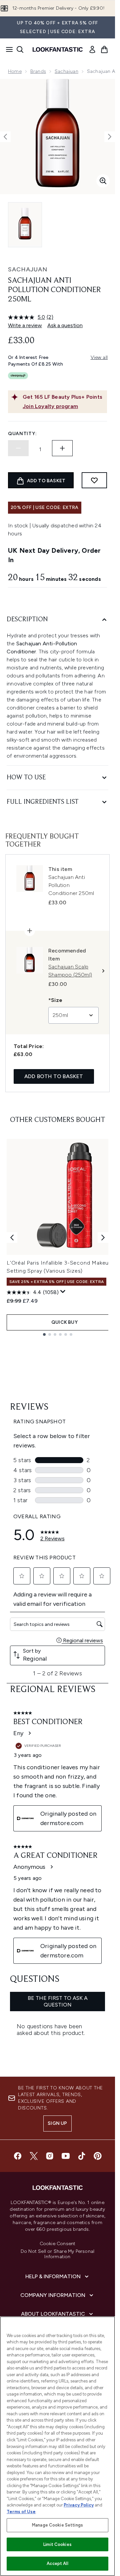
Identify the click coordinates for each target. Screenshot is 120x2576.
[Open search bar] (20, 49)
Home (15, 71)
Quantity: (22, 434)
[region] (57, 2446)
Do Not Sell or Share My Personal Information (57, 2254)
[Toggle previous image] (5, 137)
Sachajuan (66, 71)
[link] (92, 49)
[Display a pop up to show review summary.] (63, 1292)
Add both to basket (54, 1076)
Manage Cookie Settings (57, 2525)
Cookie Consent (58, 2244)
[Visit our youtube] (66, 2156)
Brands (38, 71)
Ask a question (65, 325)
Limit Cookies (57, 2544)
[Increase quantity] (62, 448)
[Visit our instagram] (50, 2156)
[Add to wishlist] (94, 480)
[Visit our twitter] (34, 2156)
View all (99, 357)
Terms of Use (21, 2512)
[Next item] (103, 1238)
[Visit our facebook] (18, 2156)
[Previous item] (12, 1238)
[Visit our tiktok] (82, 2156)
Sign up (57, 2123)
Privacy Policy (79, 2505)
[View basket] (104, 49)
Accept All (57, 2563)
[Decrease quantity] (18, 448)
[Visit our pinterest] (98, 2156)
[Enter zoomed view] (103, 181)
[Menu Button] (7, 49)
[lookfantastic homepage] (58, 49)
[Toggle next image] (110, 137)
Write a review (25, 325)
